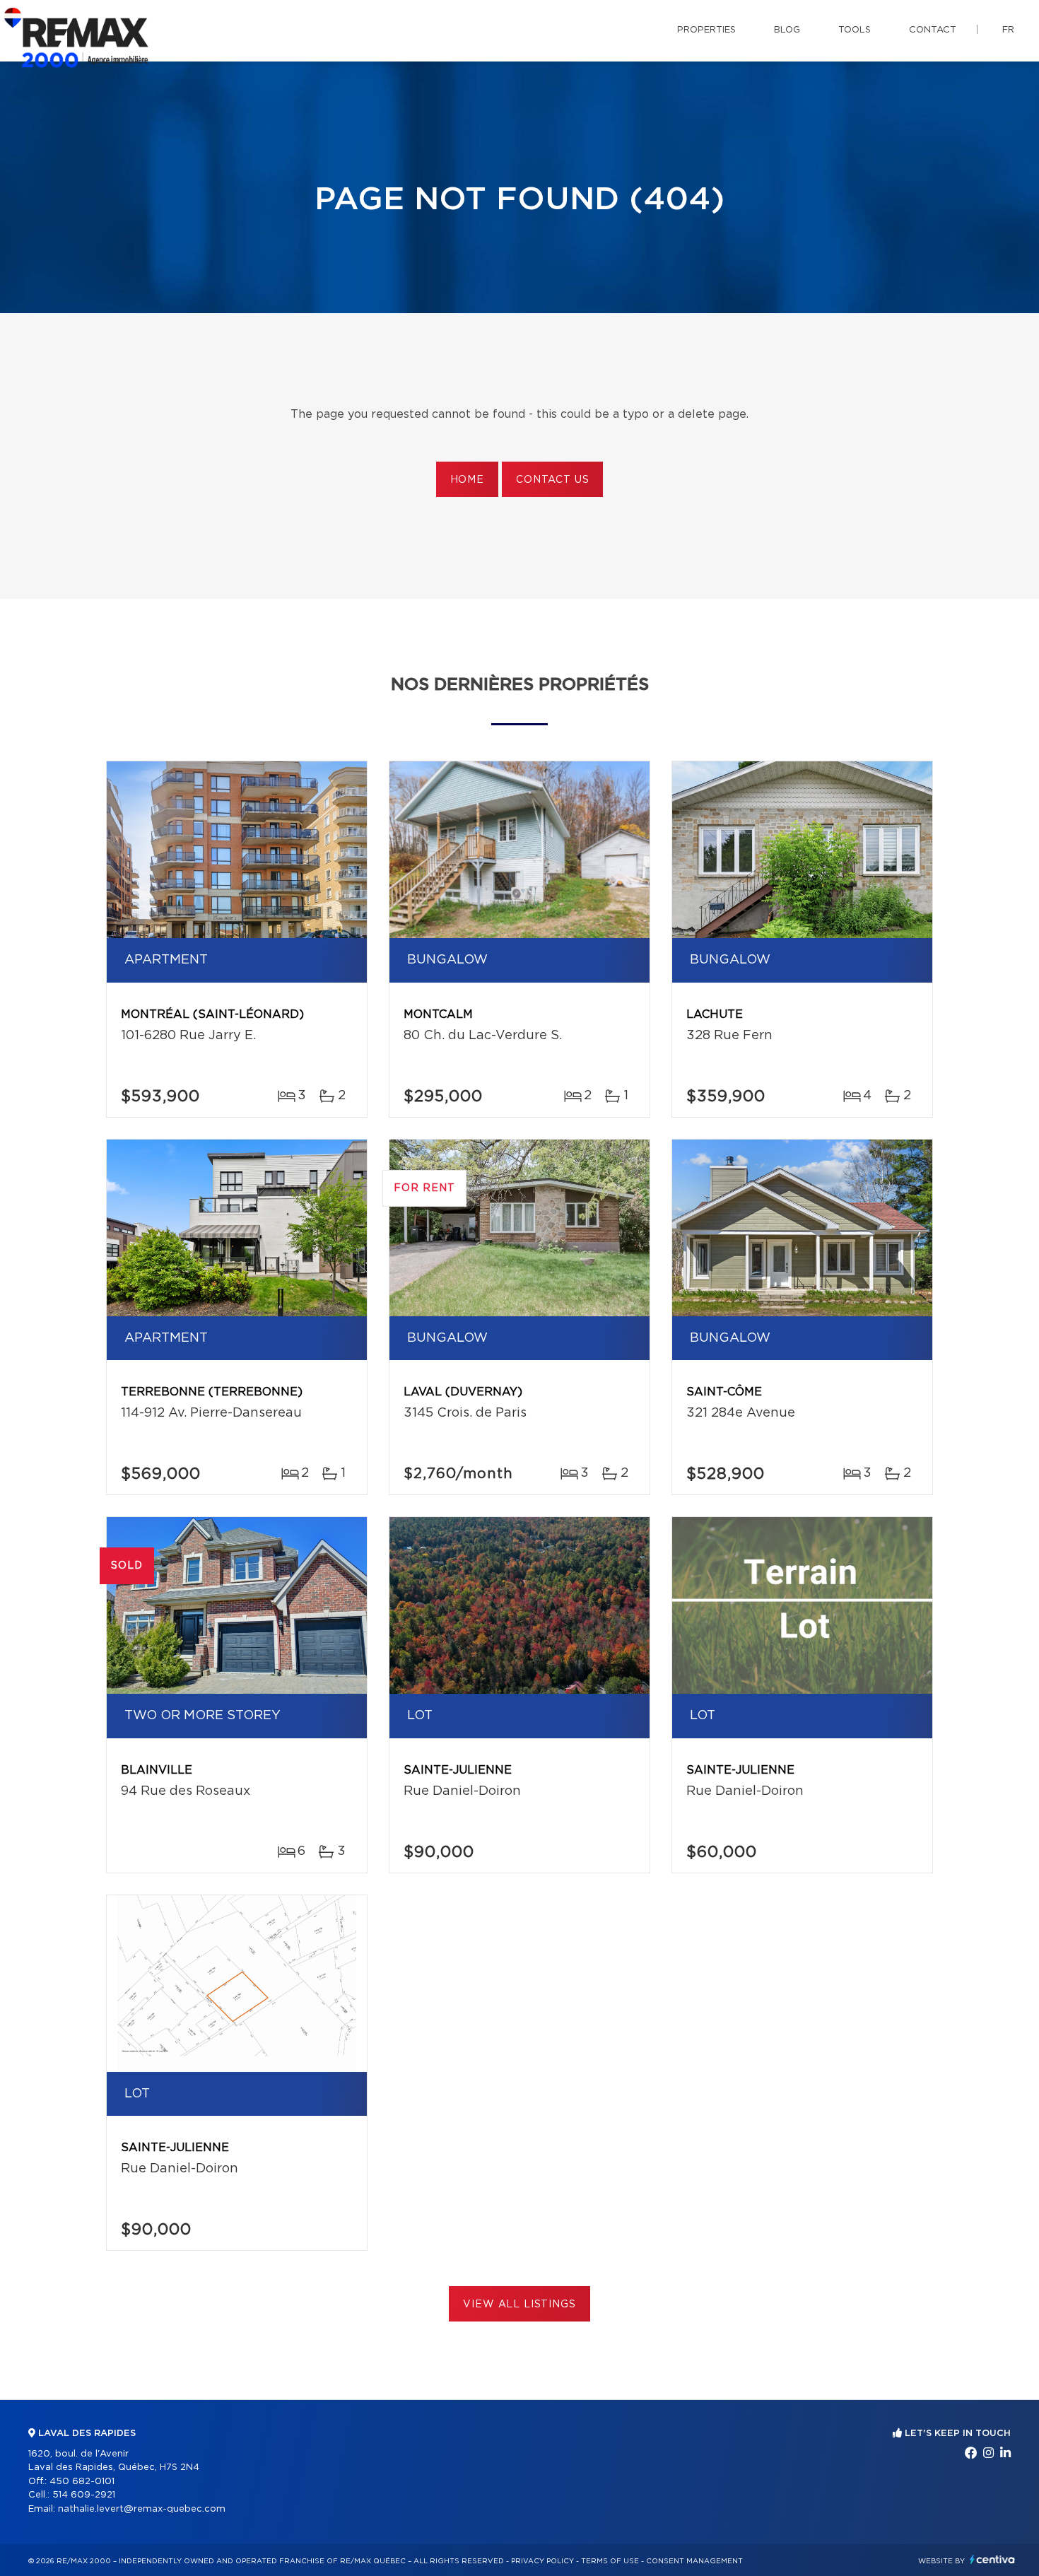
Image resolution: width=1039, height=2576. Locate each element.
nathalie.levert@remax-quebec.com (142, 2509)
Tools (855, 30)
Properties (706, 30)
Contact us (552, 480)
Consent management (694, 2561)
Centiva (992, 2559)
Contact (933, 30)
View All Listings (519, 2305)
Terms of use (610, 2561)
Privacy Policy (542, 2561)
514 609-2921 (84, 2495)
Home (467, 480)
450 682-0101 (82, 2482)
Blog (787, 30)
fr (1008, 30)
